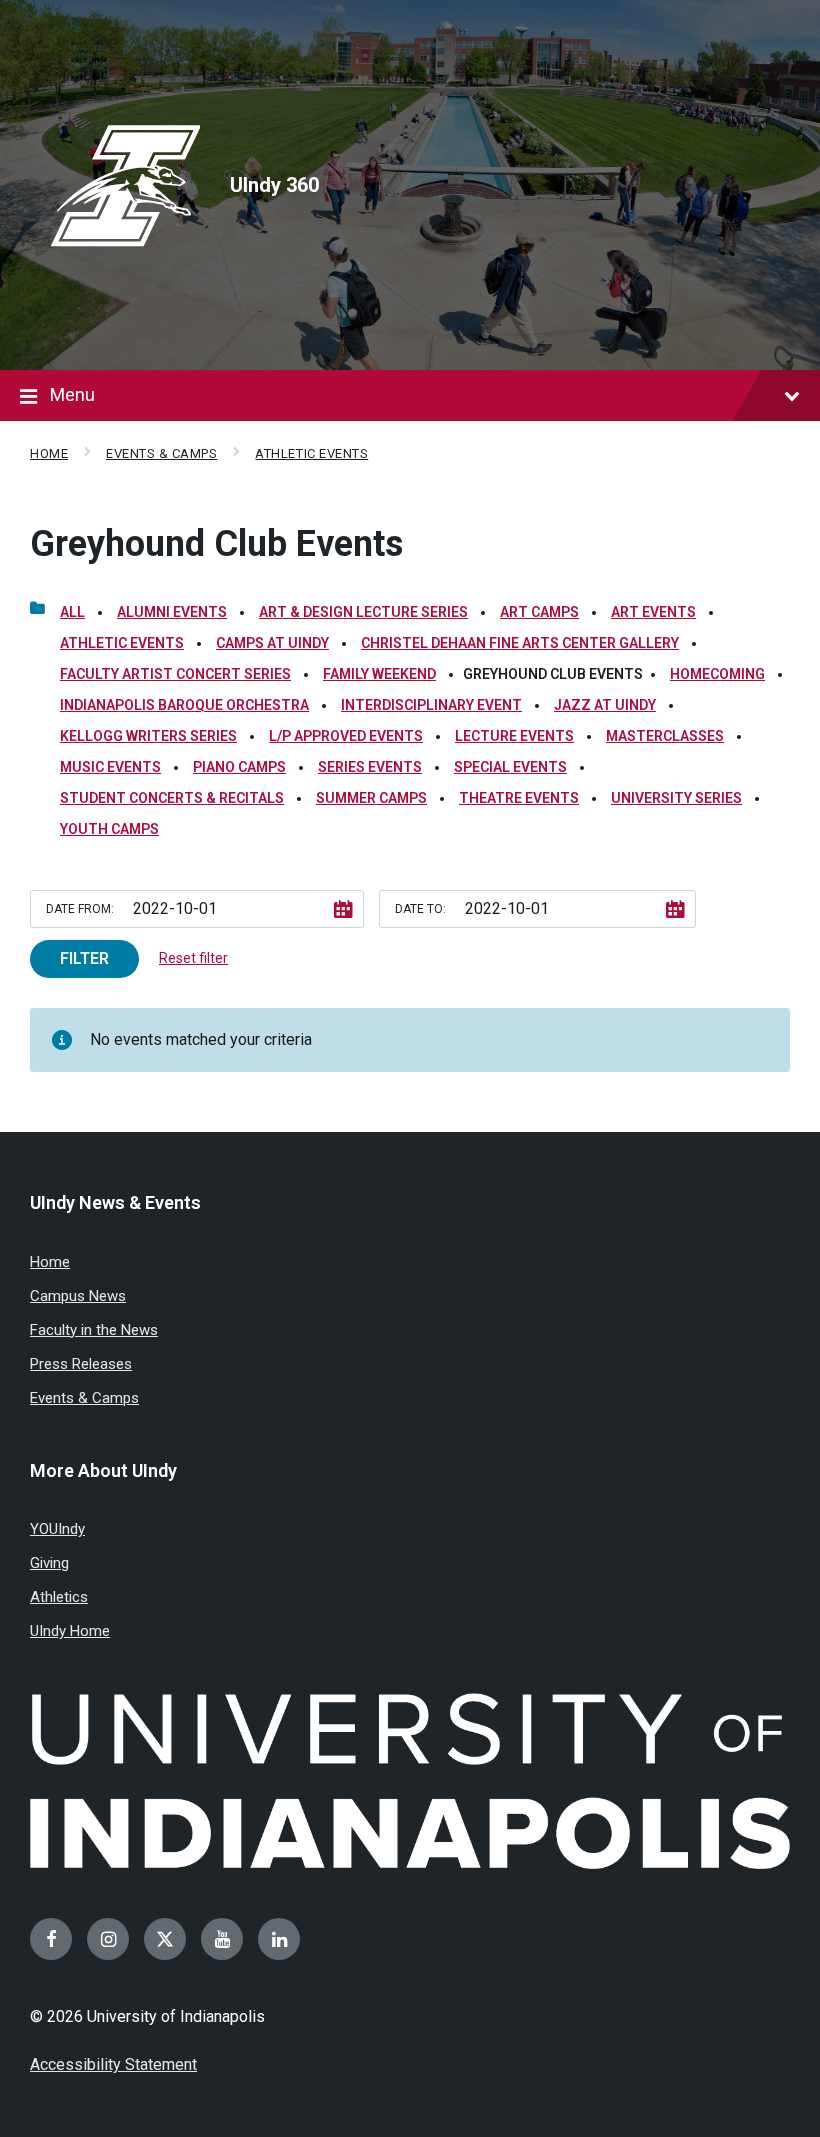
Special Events (510, 767)
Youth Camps (109, 829)
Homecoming (717, 674)
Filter (84, 958)
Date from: (80, 909)
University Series (676, 798)
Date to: (420, 909)
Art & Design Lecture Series (363, 612)
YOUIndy (57, 1529)
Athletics (59, 1597)
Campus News (78, 1296)
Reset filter (193, 958)
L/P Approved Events (346, 736)
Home (49, 453)
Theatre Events (519, 798)
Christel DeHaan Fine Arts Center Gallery (520, 643)
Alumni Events (172, 612)
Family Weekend (379, 674)
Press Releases (81, 1364)
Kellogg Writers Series (148, 736)
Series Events (370, 767)
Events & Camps (161, 453)
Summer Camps (371, 798)
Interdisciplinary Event (431, 705)
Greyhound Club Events (216, 544)
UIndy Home (70, 1631)
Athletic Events (311, 453)
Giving (49, 1563)
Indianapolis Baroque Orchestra (184, 705)
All (72, 612)
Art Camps (539, 612)
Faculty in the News (94, 1330)
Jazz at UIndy (605, 705)
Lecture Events (514, 736)
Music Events (110, 767)
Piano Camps (239, 767)
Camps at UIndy (272, 643)
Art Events (653, 612)
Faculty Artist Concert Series (175, 674)
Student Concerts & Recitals (172, 798)
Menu (72, 394)
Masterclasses (665, 736)
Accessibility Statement (113, 2064)
